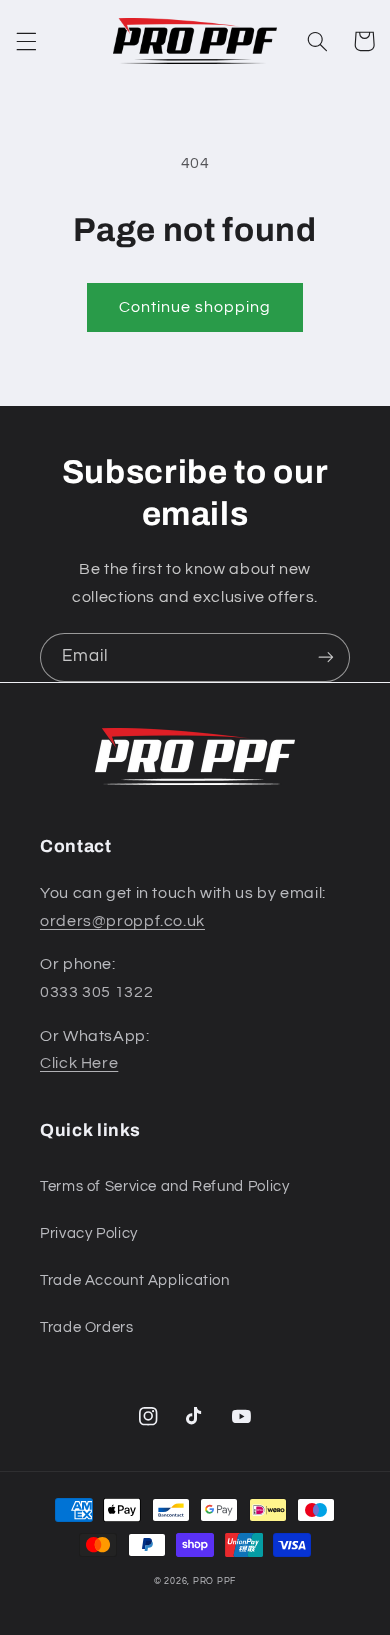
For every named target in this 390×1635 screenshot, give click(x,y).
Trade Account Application (135, 1280)
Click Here (79, 1063)
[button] (26, 41)
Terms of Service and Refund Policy (164, 1186)
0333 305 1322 (96, 992)
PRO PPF (214, 1581)
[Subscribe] (326, 657)
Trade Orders (87, 1327)
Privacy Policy (89, 1233)
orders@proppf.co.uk (122, 921)
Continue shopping (195, 307)
